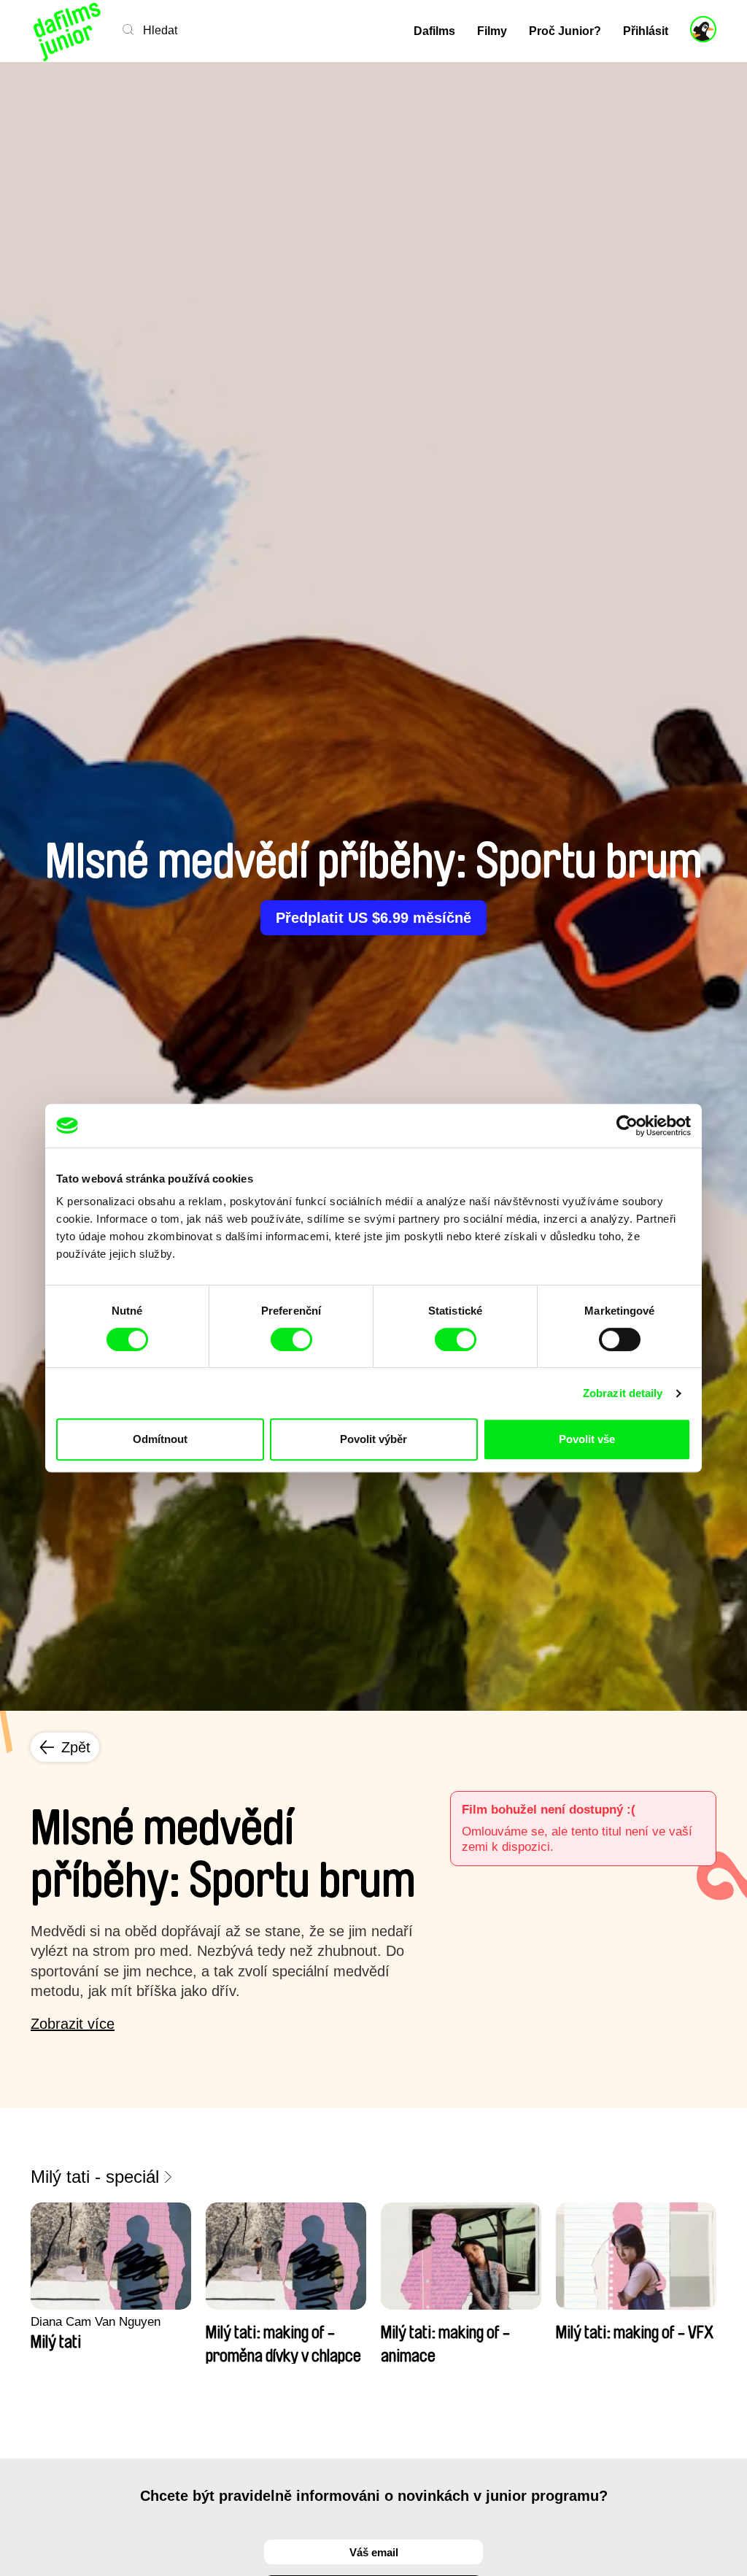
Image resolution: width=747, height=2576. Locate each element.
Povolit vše (587, 1439)
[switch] (291, 1339)
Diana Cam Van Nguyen (96, 2322)
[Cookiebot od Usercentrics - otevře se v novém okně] (627, 1126)
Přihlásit (646, 31)
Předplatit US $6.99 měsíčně (373, 918)
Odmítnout (160, 1439)
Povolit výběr (373, 1439)
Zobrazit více (73, 2024)
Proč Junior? (565, 31)
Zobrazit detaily (623, 1393)
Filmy (492, 31)
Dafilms (434, 31)
